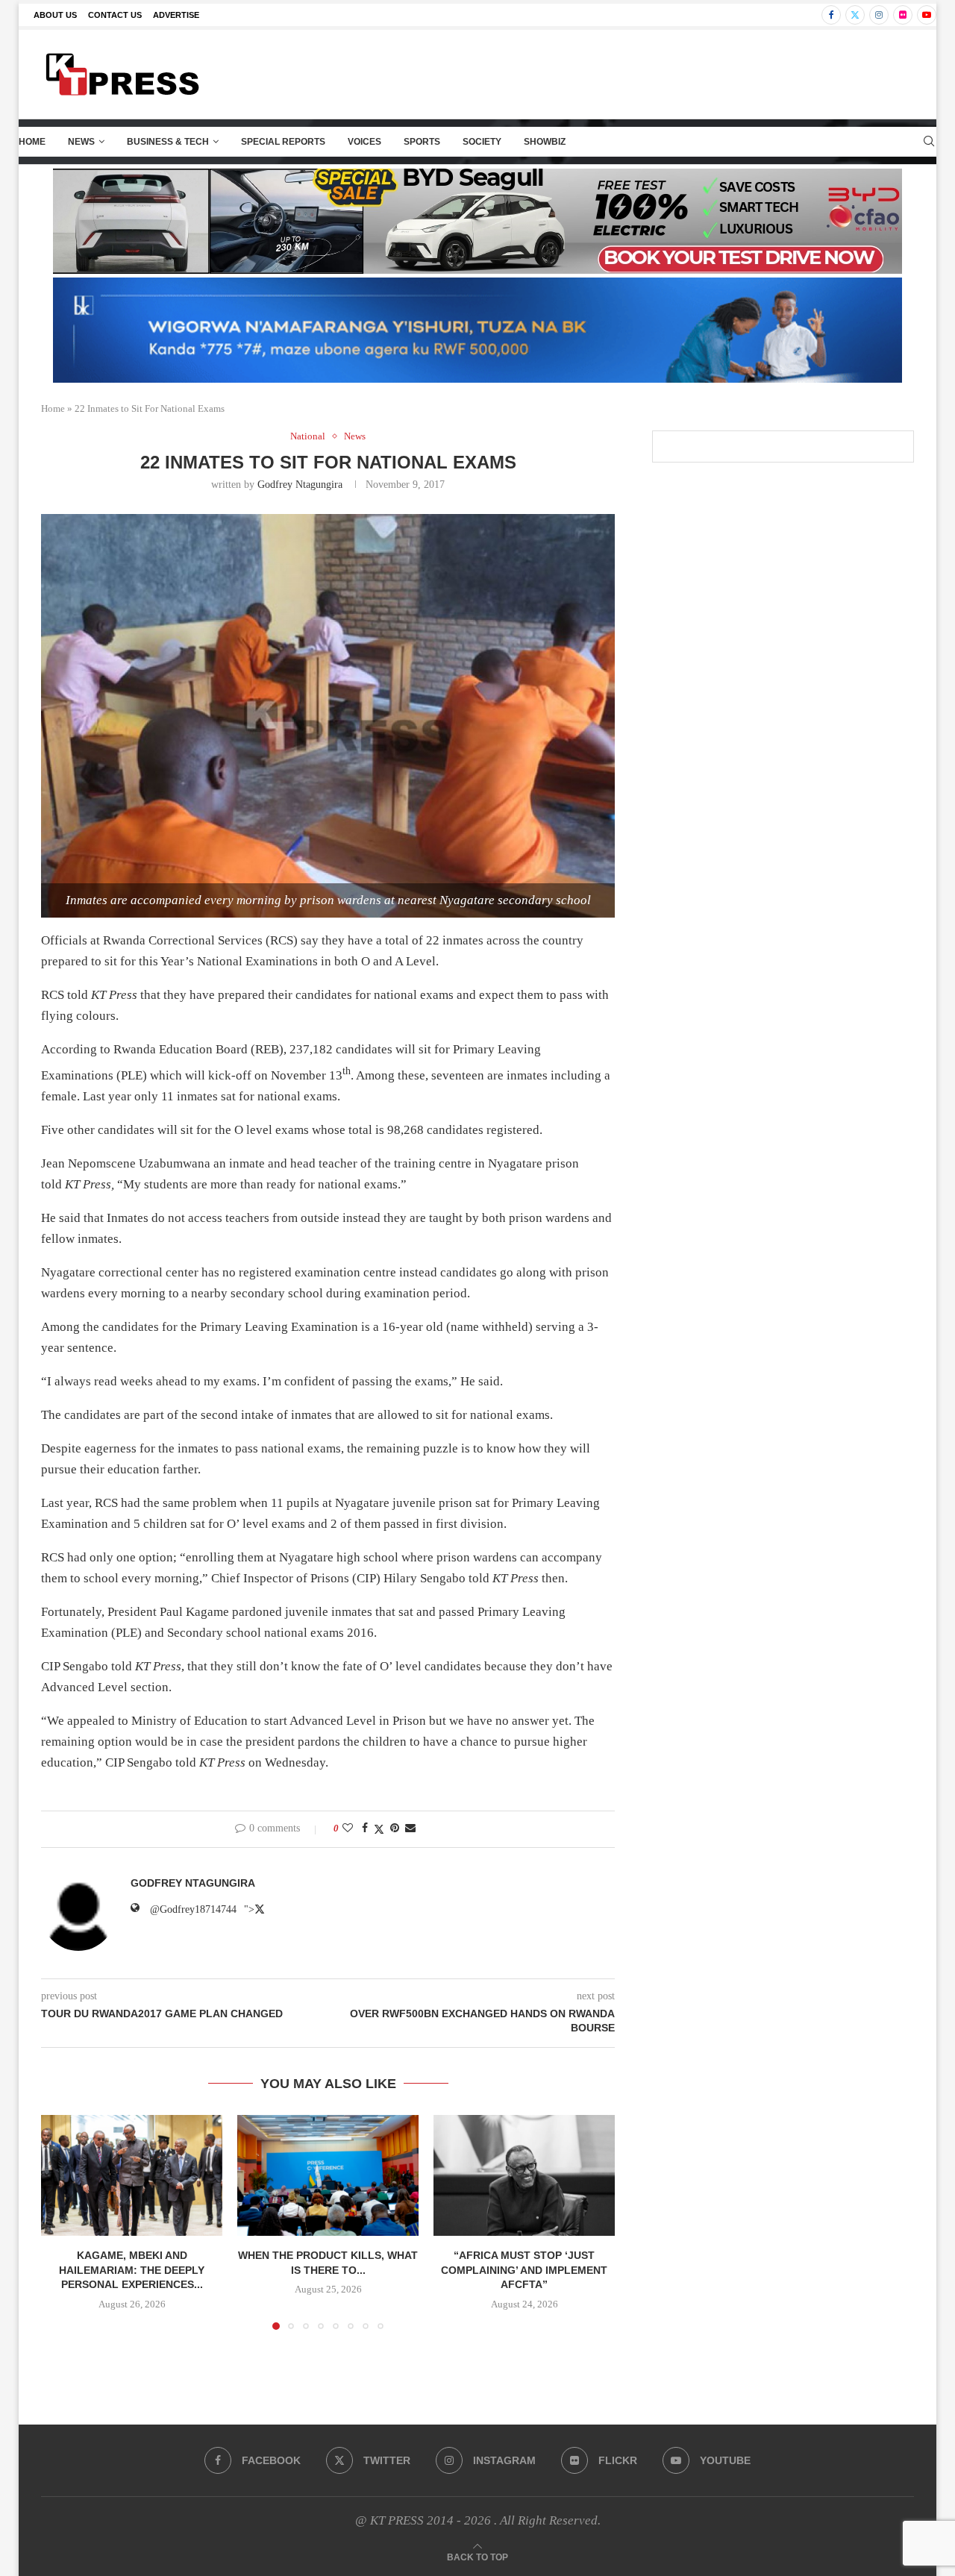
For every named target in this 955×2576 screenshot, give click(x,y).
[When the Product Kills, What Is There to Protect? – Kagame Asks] (328, 2175)
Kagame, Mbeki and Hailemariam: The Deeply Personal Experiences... (132, 2270)
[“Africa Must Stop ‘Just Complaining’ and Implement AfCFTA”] (524, 2175)
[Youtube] (927, 15)
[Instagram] (879, 15)
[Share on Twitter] (379, 1829)
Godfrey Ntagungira (300, 485)
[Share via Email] (410, 1828)
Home (32, 142)
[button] (61, 2222)
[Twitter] (855, 15)
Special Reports (283, 142)
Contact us (115, 15)
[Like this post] (348, 1828)
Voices (364, 142)
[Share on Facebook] (365, 1828)
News (81, 142)
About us (55, 15)
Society (482, 142)
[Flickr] (903, 15)
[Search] (929, 142)
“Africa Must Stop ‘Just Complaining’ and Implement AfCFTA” (524, 2270)
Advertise (176, 15)
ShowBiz (545, 142)
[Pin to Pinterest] (395, 1828)
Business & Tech (168, 142)
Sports (422, 142)
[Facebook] (831, 15)
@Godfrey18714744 (193, 1909)
